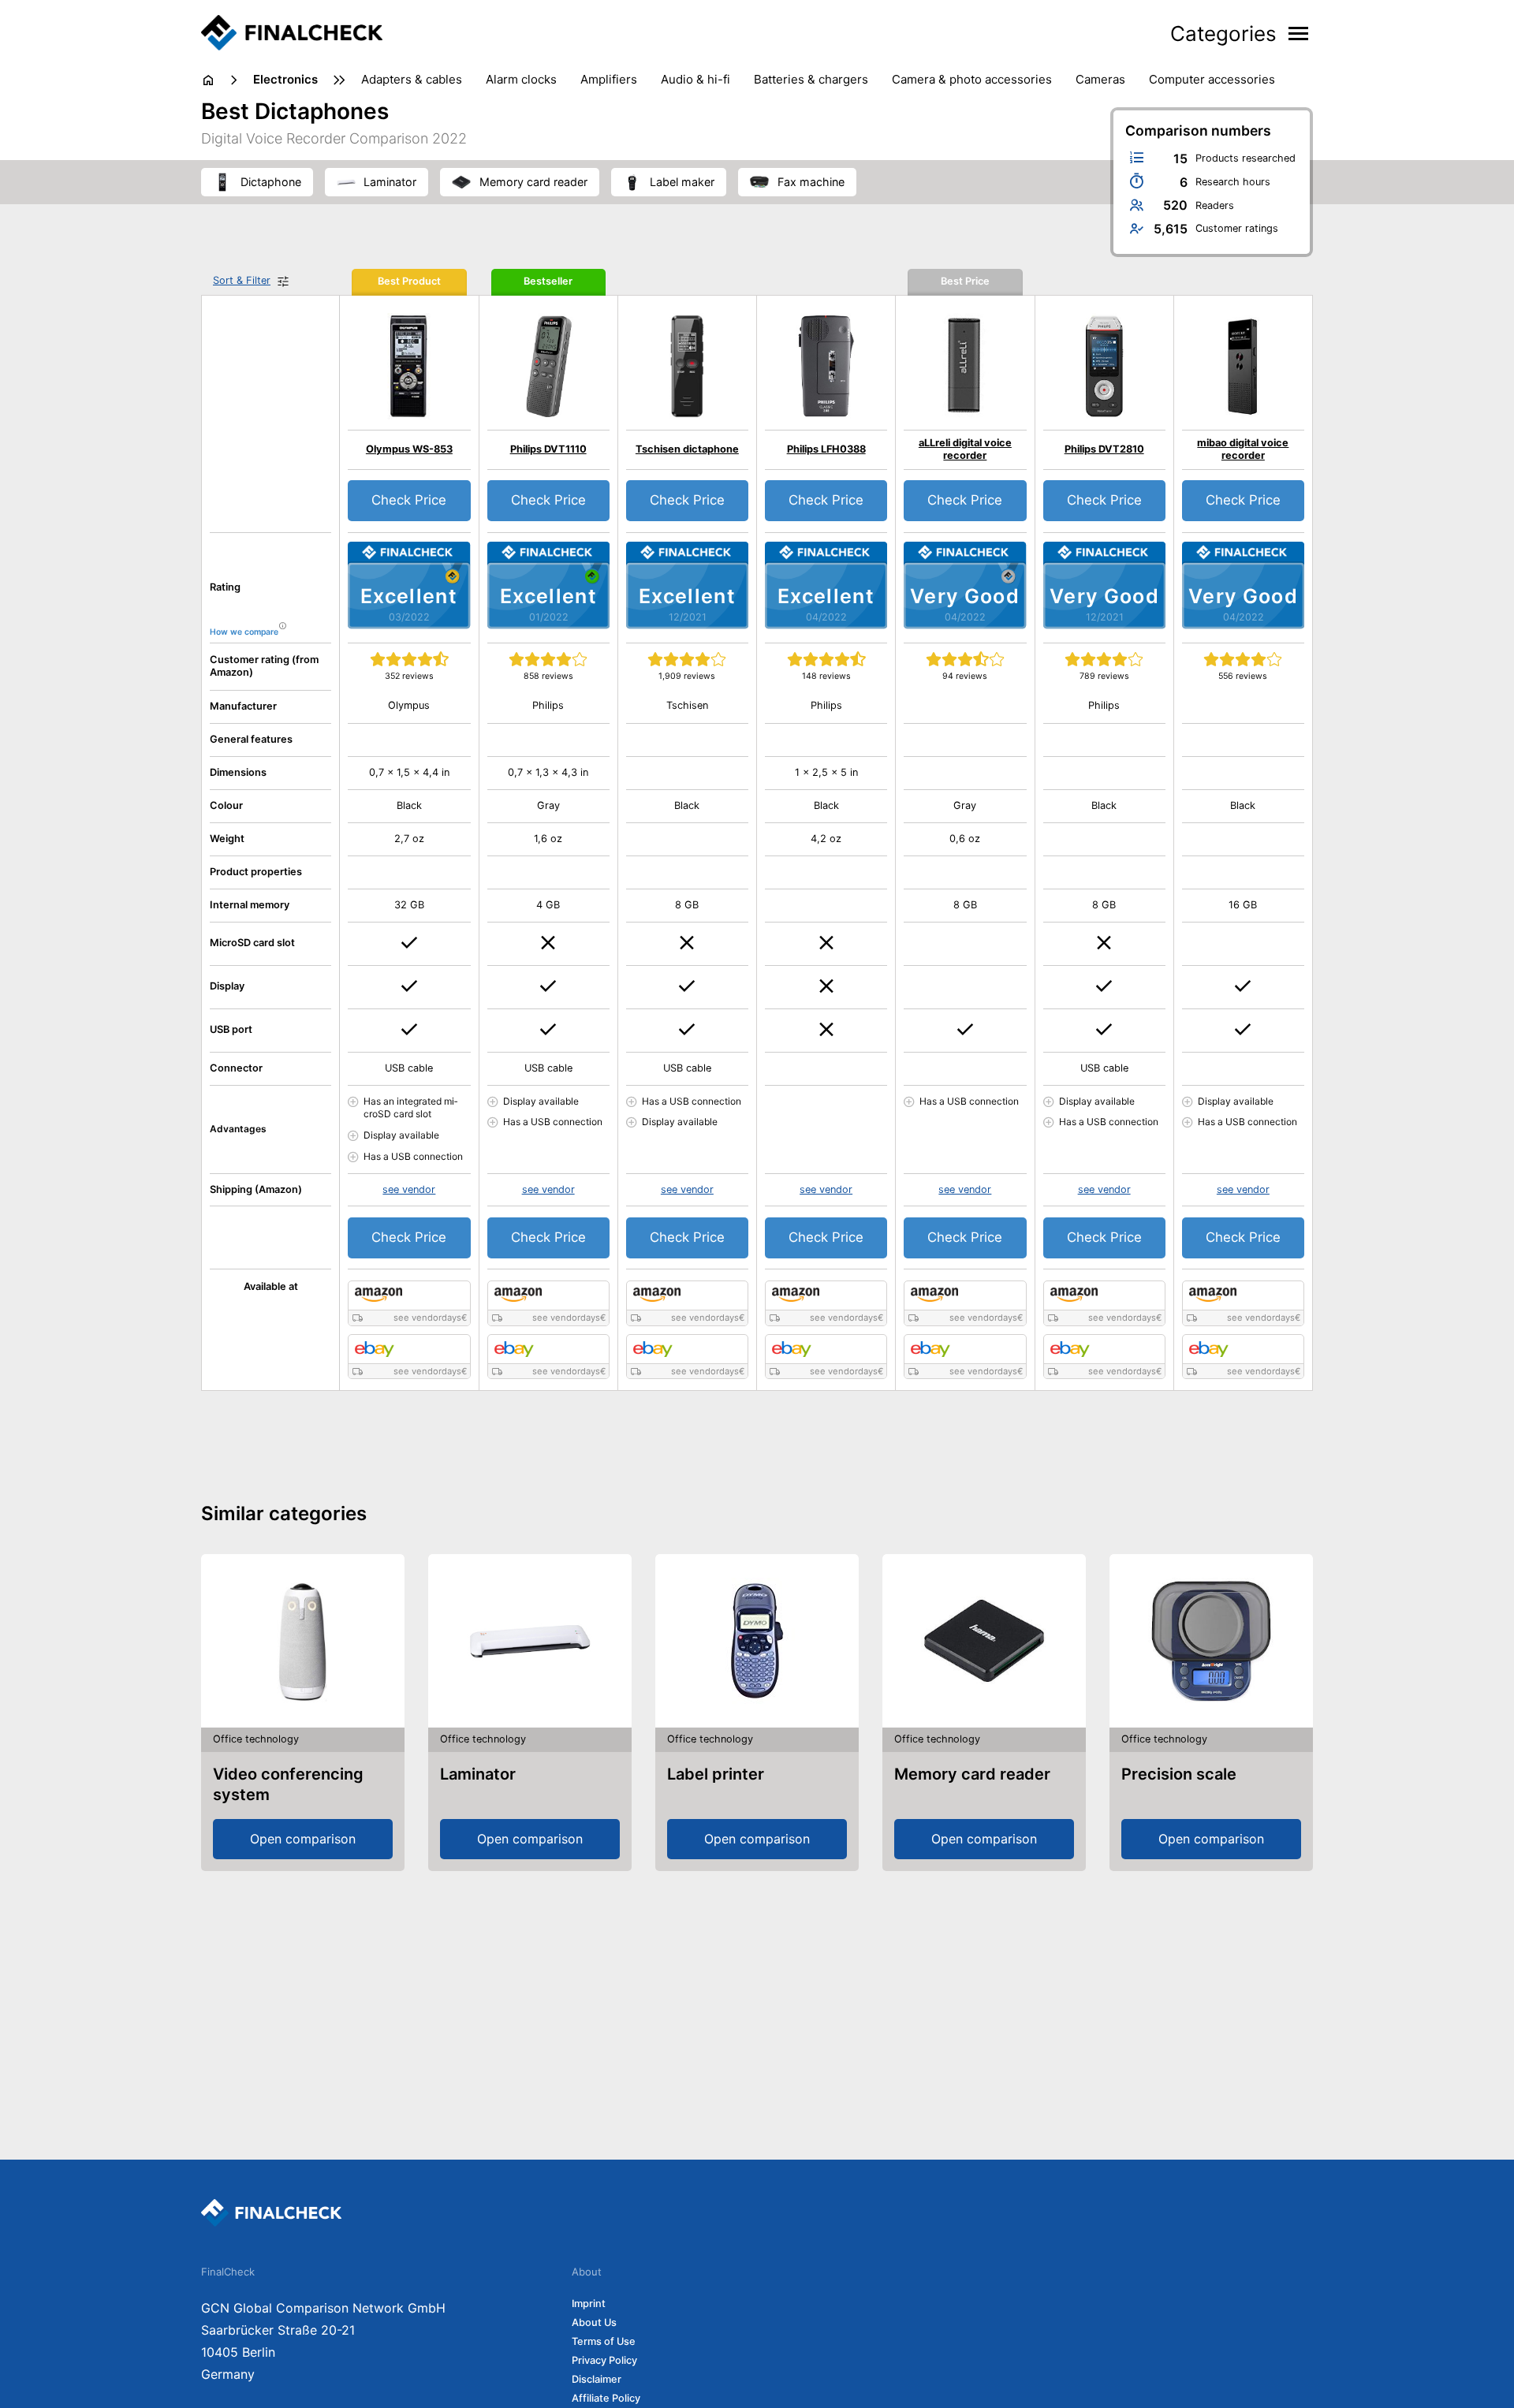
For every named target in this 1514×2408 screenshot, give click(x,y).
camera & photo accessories (972, 79)
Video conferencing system (288, 1784)
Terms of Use (604, 2341)
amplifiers (609, 79)
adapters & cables (412, 79)
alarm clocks (521, 79)
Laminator (478, 1774)
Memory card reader (972, 1774)
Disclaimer (597, 2379)
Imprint (589, 2304)
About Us (594, 2322)
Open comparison (303, 1839)
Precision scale (1179, 1774)
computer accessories (1212, 79)
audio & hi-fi (695, 79)
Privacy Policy (604, 2360)
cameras (1100, 79)
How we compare (244, 632)
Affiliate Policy (606, 2398)
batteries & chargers (811, 79)
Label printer (716, 1774)
